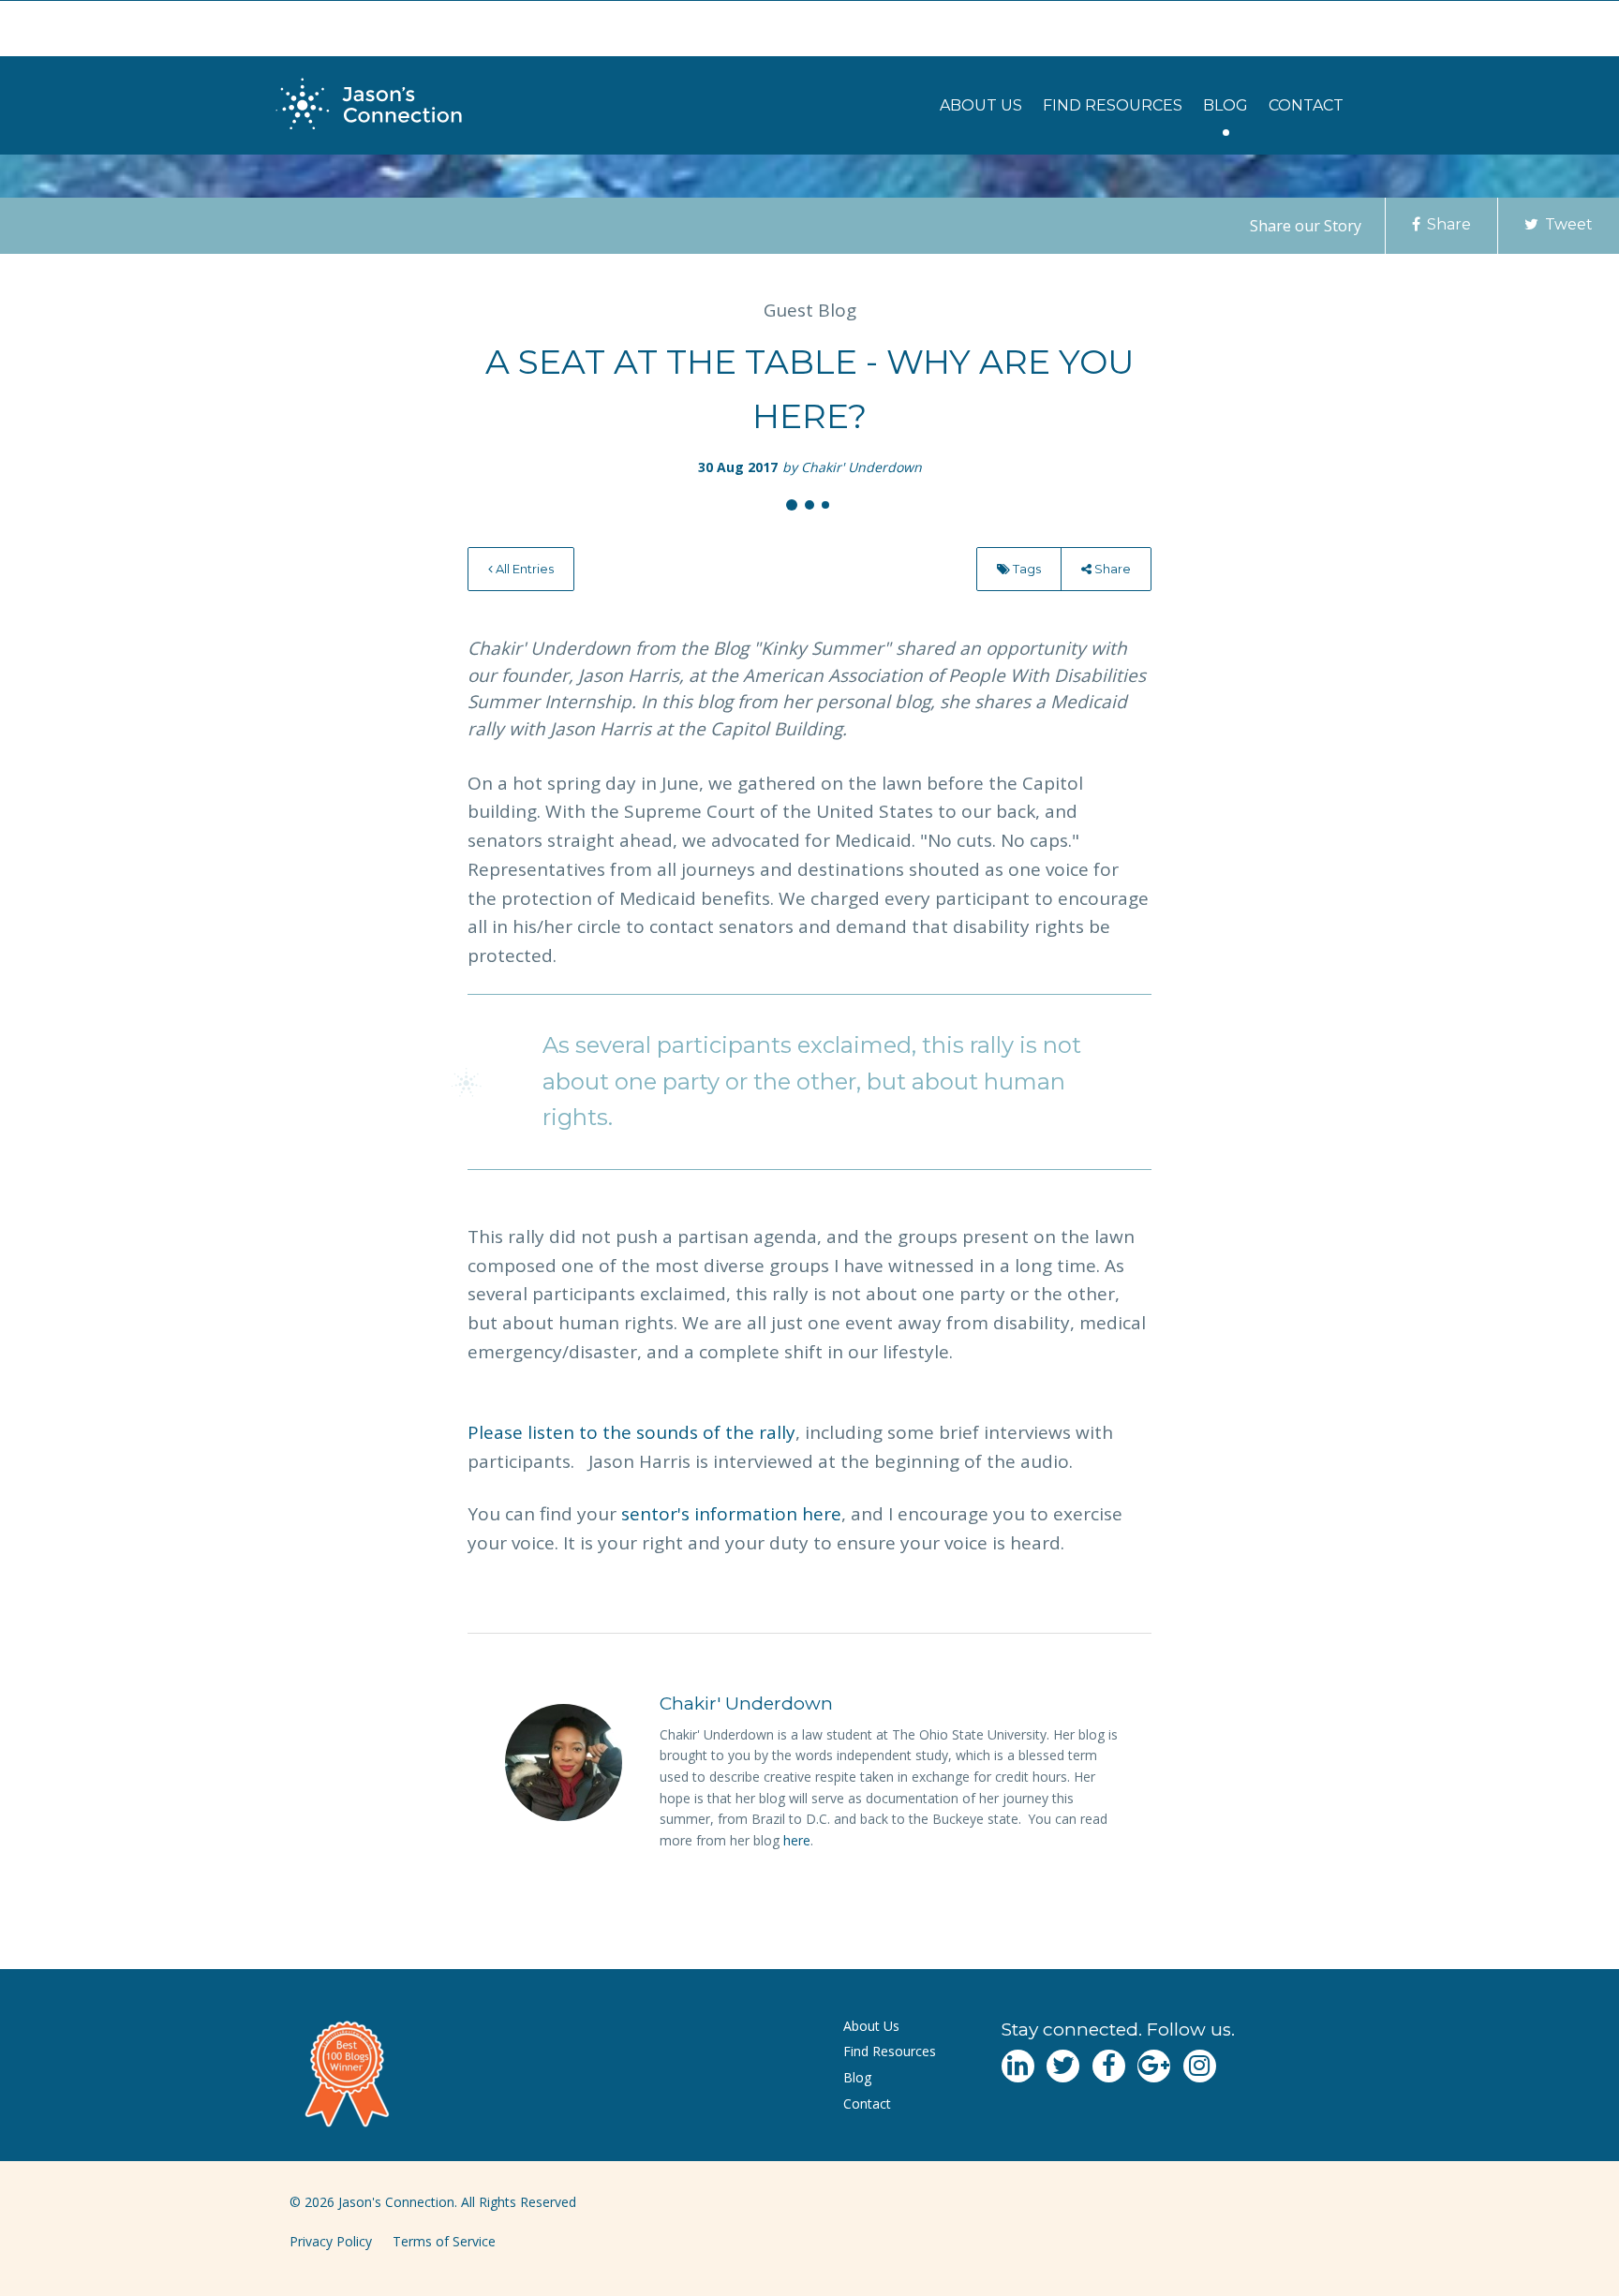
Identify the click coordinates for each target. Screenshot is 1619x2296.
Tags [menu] (1025, 569)
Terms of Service (444, 2241)
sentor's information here (731, 1514)
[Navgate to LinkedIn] (1018, 2066)
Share (1447, 224)
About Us (981, 105)
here (797, 1840)
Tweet (1567, 224)
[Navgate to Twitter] (1063, 2066)
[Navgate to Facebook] (1109, 2066)
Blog (1225, 105)
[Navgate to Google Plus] (1154, 2066)
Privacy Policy (331, 2241)
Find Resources (1113, 105)
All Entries (523, 569)
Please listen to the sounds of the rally (631, 1432)
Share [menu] (1111, 569)
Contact (1306, 105)
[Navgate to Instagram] (1200, 2066)
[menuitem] (981, 105)
